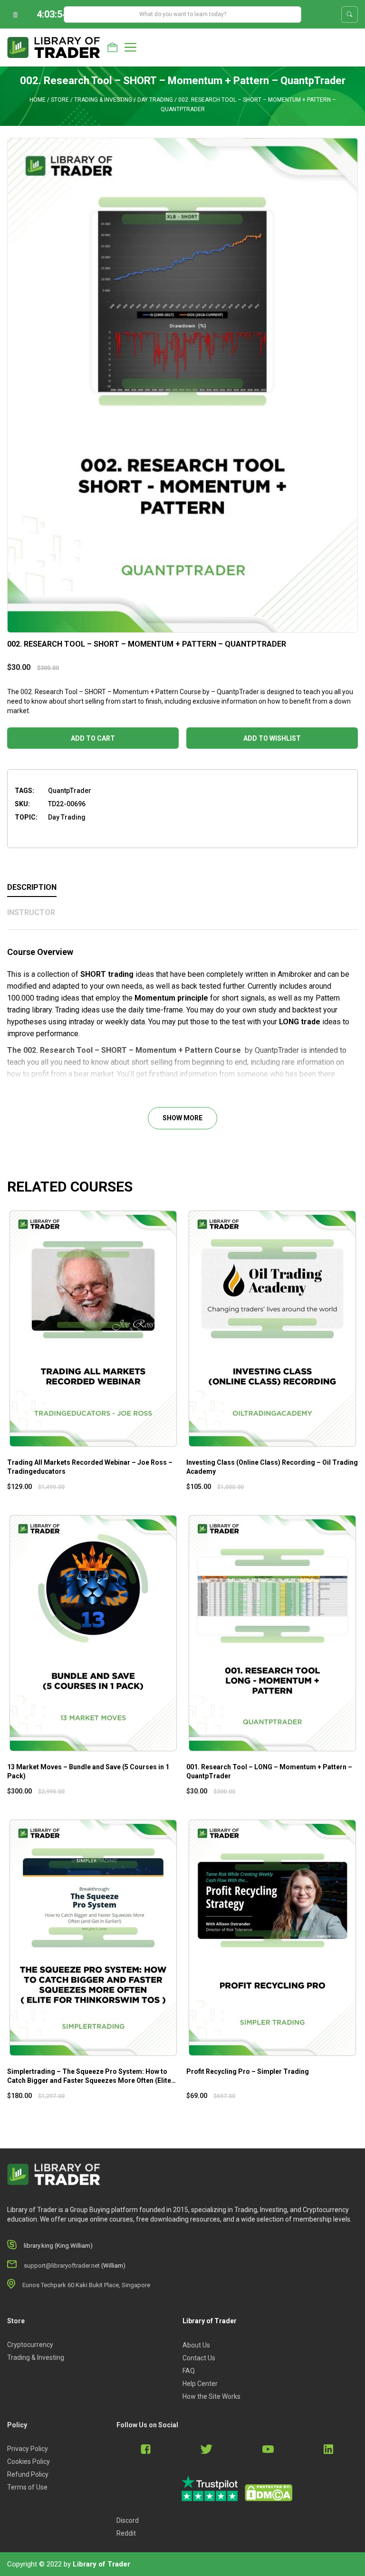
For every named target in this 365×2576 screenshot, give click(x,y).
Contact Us (199, 2358)
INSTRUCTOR (31, 912)
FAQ (189, 2371)
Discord (128, 2520)
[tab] (182, 888)
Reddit (126, 2533)
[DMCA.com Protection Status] (269, 2493)
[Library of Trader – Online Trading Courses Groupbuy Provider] (54, 47)
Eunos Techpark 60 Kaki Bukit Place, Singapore (86, 2285)
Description (32, 887)
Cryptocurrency (30, 2345)
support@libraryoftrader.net (62, 2266)
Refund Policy (28, 2474)
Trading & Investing (103, 100)
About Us (196, 2345)
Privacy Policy (28, 2449)
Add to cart (93, 738)
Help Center (200, 2384)
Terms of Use (27, 2487)
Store (60, 100)
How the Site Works (211, 2396)
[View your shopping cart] (112, 48)
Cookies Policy (29, 2462)
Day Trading (155, 100)
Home (38, 100)
